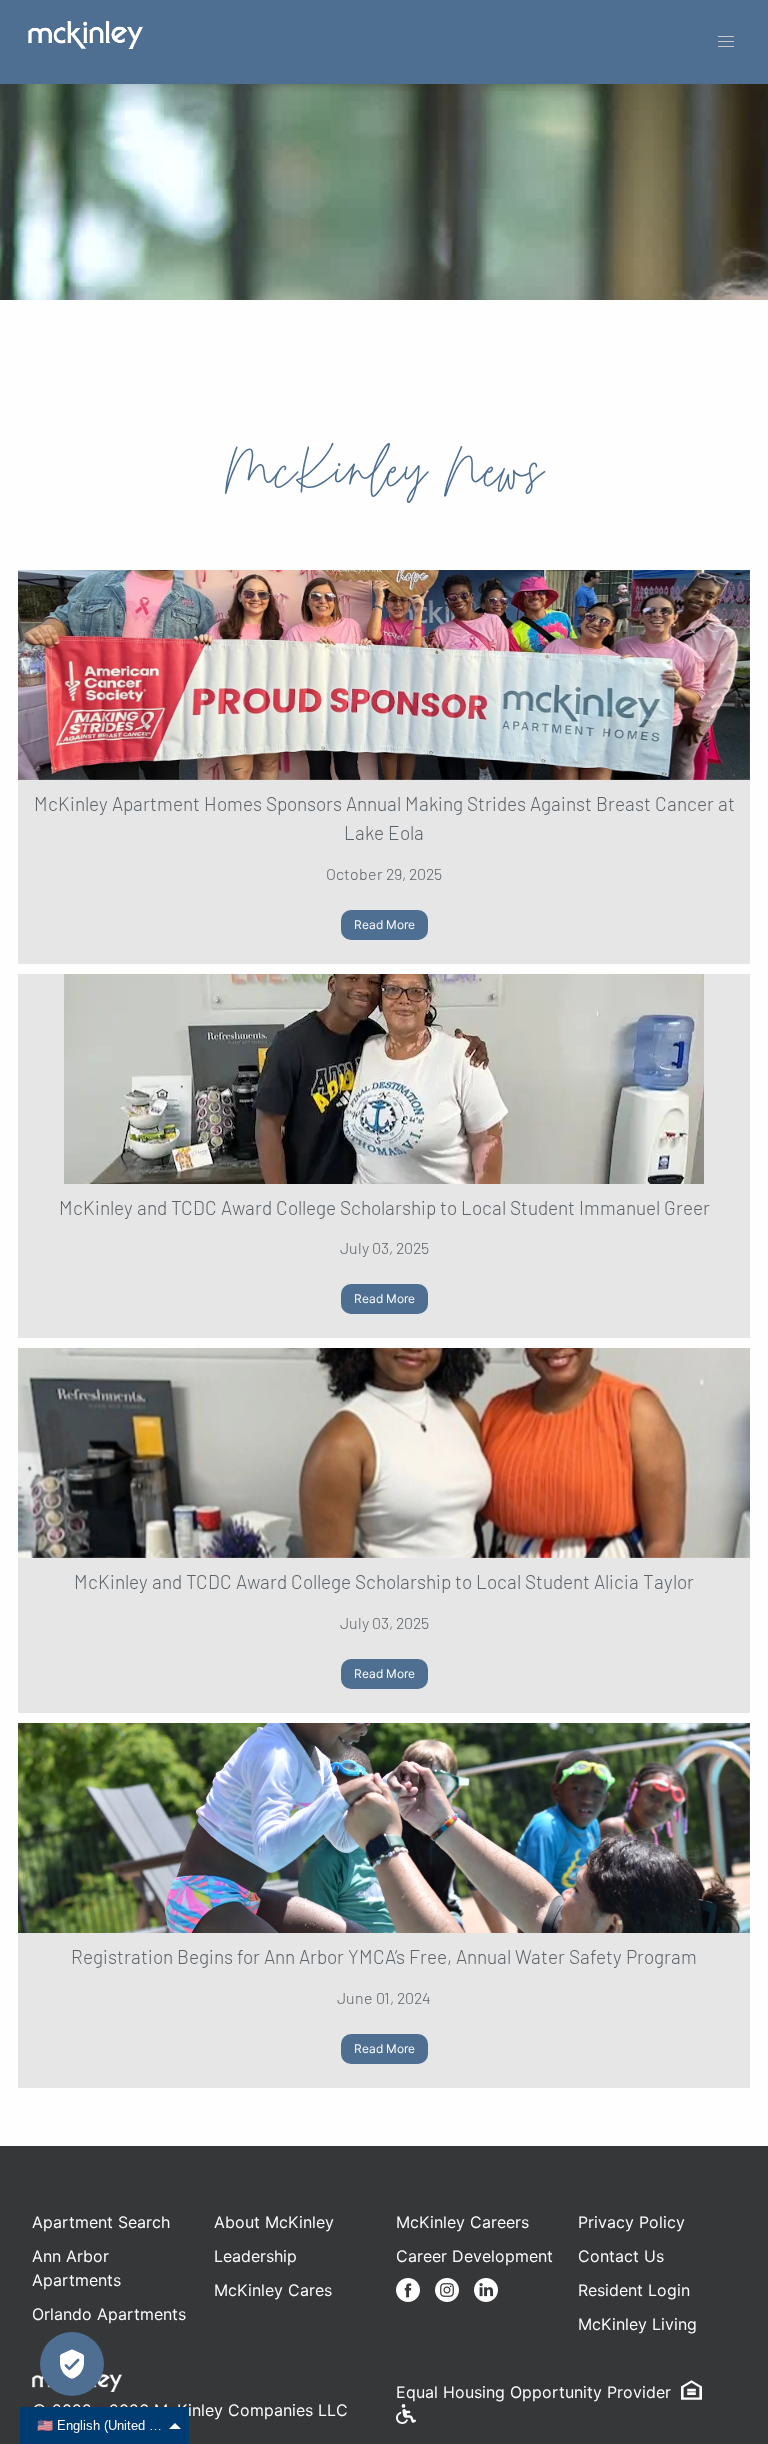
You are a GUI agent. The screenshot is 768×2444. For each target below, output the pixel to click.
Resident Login (634, 2290)
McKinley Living (637, 2324)
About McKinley (274, 2222)
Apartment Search (101, 2222)
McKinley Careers (462, 2222)
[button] (726, 42)
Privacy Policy (631, 2222)
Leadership (255, 2256)
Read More (384, 924)
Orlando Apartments (109, 2314)
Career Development (474, 2256)
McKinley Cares (273, 2290)
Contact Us (621, 2256)
